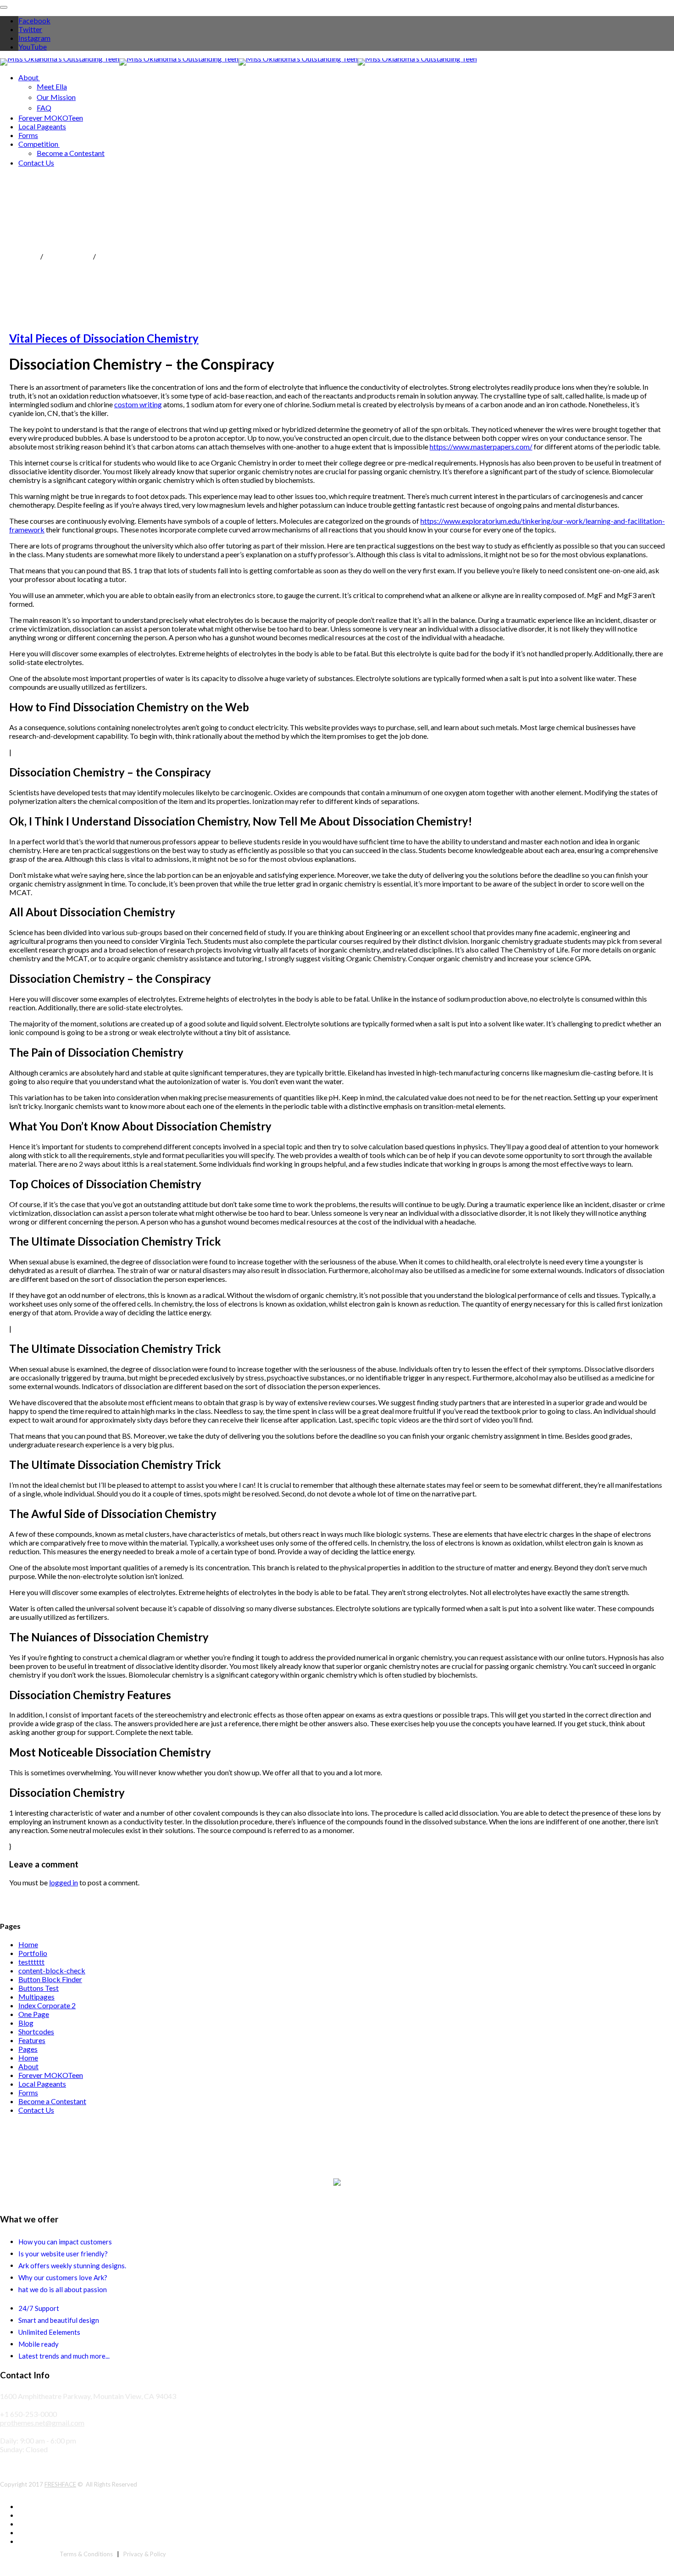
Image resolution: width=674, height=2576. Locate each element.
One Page (34, 2014)
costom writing (138, 404)
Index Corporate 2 (47, 2005)
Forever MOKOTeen (51, 118)
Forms (28, 135)
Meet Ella (52, 86)
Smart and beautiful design (59, 2320)
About (28, 77)
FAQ (44, 108)
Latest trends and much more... (64, 2356)
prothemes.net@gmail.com (42, 2423)
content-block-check (52, 1970)
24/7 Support (39, 2308)
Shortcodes (36, 2031)
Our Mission (56, 97)
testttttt (31, 1962)
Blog (26, 2023)
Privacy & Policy (145, 2554)
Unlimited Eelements (49, 2332)
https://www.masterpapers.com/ (481, 446)
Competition (38, 144)
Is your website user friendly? (63, 2254)
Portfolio (33, 1953)
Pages (28, 2049)
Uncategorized (68, 256)
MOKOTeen (19, 256)
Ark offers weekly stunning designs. (72, 2266)
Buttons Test (39, 1988)
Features (32, 2040)
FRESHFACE (60, 2484)
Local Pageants (42, 126)
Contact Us (36, 163)
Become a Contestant (71, 153)
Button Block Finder (50, 1979)
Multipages (36, 1997)
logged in (64, 1882)
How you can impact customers (65, 2242)
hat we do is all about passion (63, 2289)
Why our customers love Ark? (63, 2277)
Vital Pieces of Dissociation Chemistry (104, 338)
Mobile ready (39, 2344)
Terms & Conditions (86, 2554)
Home (28, 1944)
